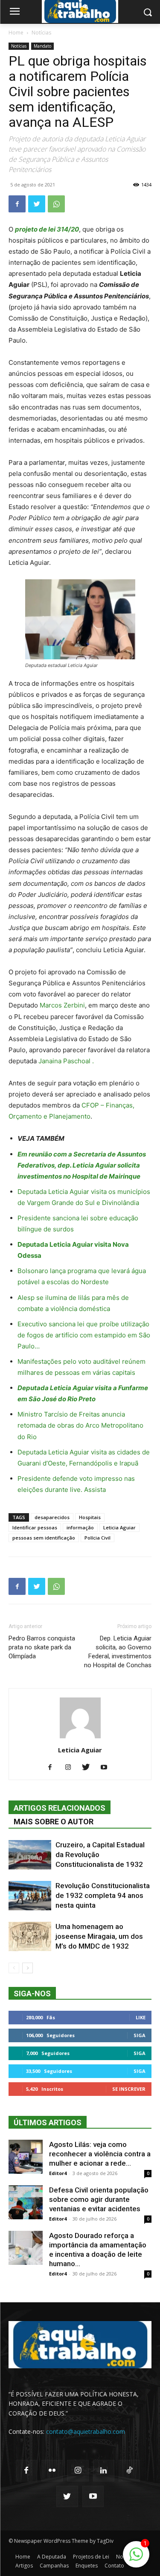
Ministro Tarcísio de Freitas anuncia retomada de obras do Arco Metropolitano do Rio (80, 1425)
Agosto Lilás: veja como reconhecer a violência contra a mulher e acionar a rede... (100, 2154)
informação (80, 1527)
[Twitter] (37, 204)
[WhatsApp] (56, 204)
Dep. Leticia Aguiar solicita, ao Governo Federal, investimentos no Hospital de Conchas (118, 1652)
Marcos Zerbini (62, 1005)
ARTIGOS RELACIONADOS (60, 1808)
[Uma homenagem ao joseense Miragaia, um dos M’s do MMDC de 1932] (30, 1936)
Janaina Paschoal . (66, 1061)
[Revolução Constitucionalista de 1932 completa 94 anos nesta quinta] (30, 1896)
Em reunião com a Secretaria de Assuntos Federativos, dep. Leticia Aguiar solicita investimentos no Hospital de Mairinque (82, 1165)
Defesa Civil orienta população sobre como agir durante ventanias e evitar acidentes (99, 2199)
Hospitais (90, 1517)
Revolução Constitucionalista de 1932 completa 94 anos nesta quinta (103, 1895)
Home (16, 33)
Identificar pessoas (35, 1527)
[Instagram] (71, 1768)
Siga (140, 2035)
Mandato (42, 46)
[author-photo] (80, 1738)
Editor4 (58, 2173)
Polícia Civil (97, 1538)
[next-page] (28, 1968)
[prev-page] (14, 1968)
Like (141, 2017)
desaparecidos (52, 1517)
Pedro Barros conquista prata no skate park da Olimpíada (42, 1647)
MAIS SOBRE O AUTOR (54, 1822)
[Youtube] (107, 1768)
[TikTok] (129, 2470)
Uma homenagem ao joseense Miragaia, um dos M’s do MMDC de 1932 (99, 1936)
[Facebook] (17, 204)
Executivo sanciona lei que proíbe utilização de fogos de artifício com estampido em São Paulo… (84, 1335)
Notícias (41, 33)
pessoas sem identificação (44, 1538)
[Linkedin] (104, 2470)
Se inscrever (129, 2089)
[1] (136, 2559)
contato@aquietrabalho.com (86, 2431)
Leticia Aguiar (119, 1527)
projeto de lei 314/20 (47, 229)
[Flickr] (52, 2470)
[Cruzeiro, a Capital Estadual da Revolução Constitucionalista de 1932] (30, 1855)
